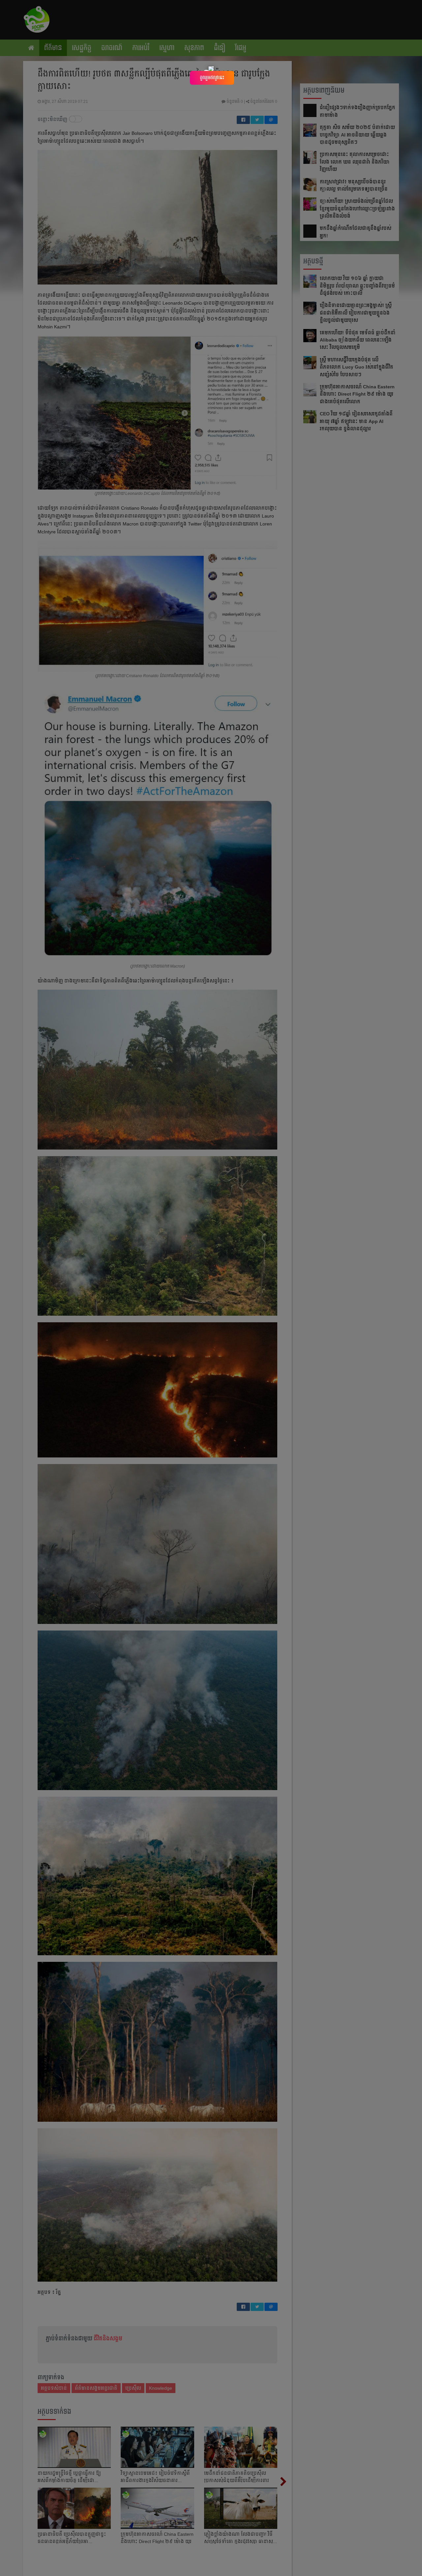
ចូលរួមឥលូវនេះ (212, 77)
